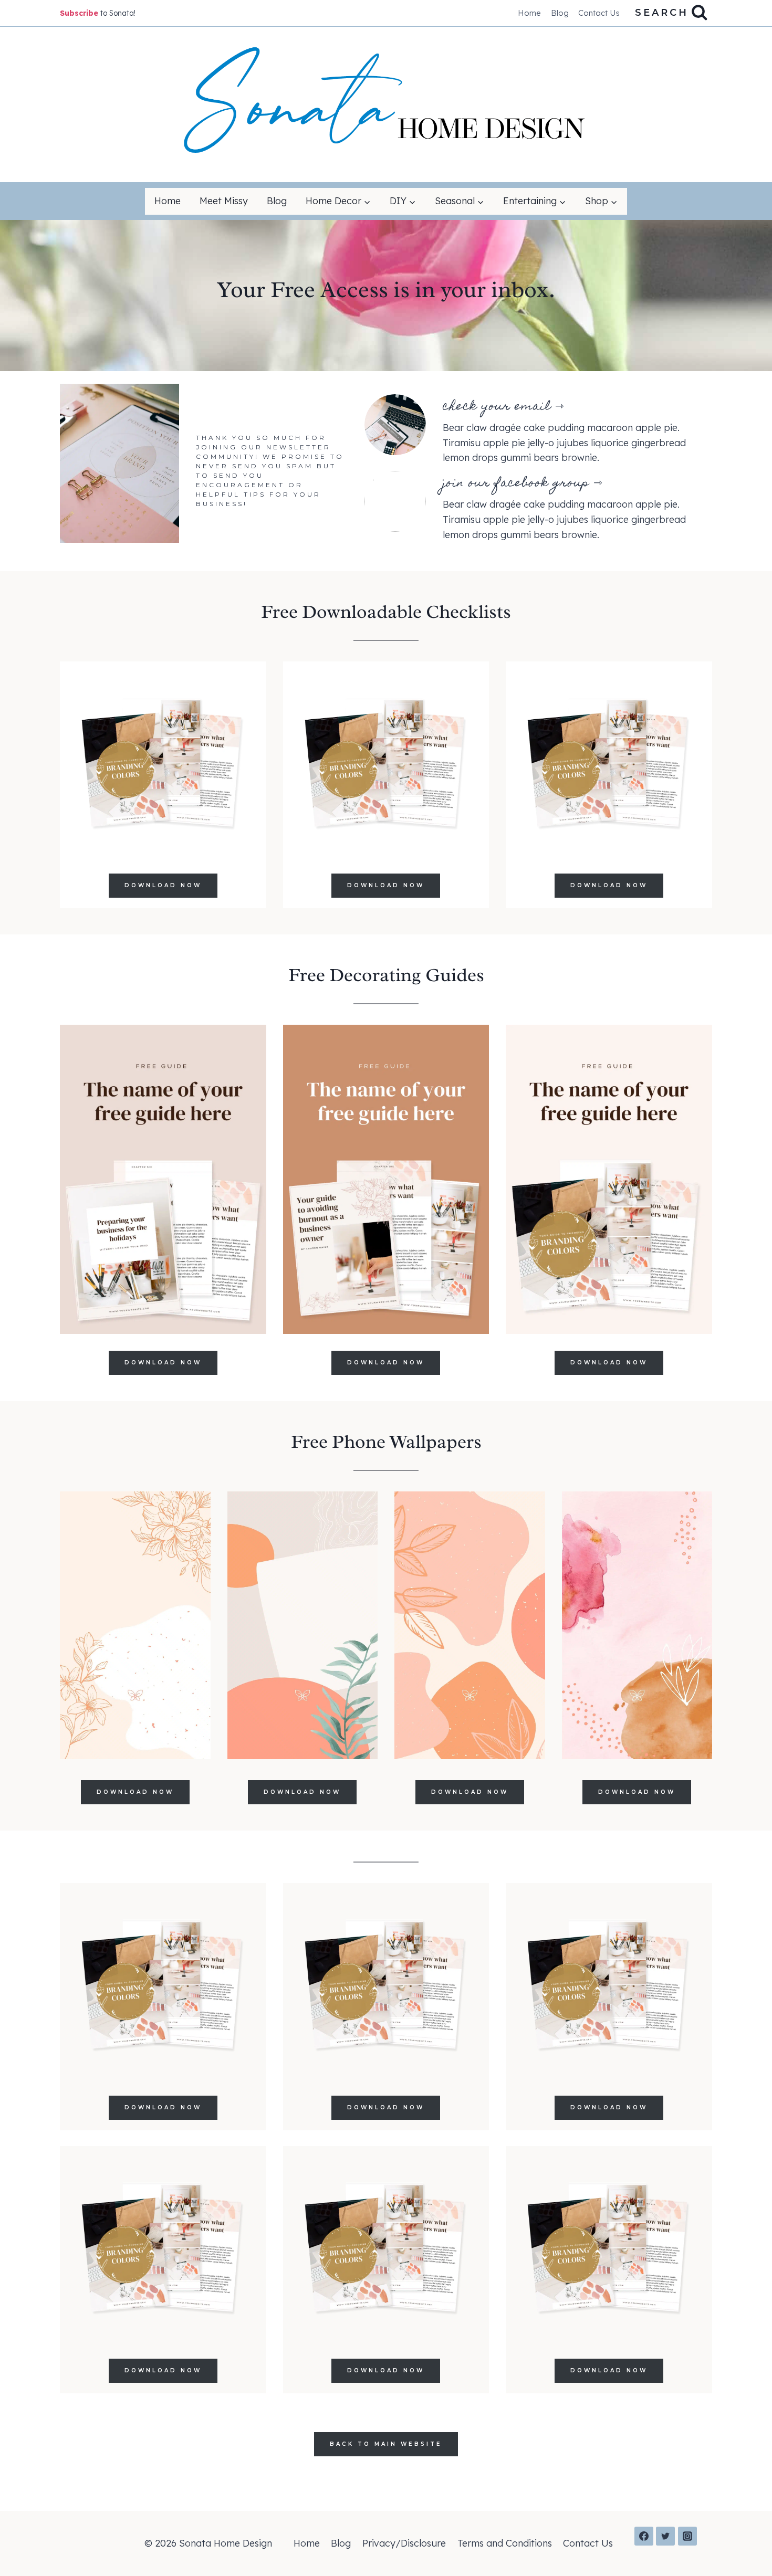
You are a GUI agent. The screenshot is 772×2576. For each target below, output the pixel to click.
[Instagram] (687, 2536)
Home (529, 13)
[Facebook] (644, 2536)
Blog (560, 13)
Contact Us (599, 13)
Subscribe (79, 13)
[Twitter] (665, 2536)
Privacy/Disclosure (404, 2543)
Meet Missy (224, 201)
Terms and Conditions (505, 2543)
